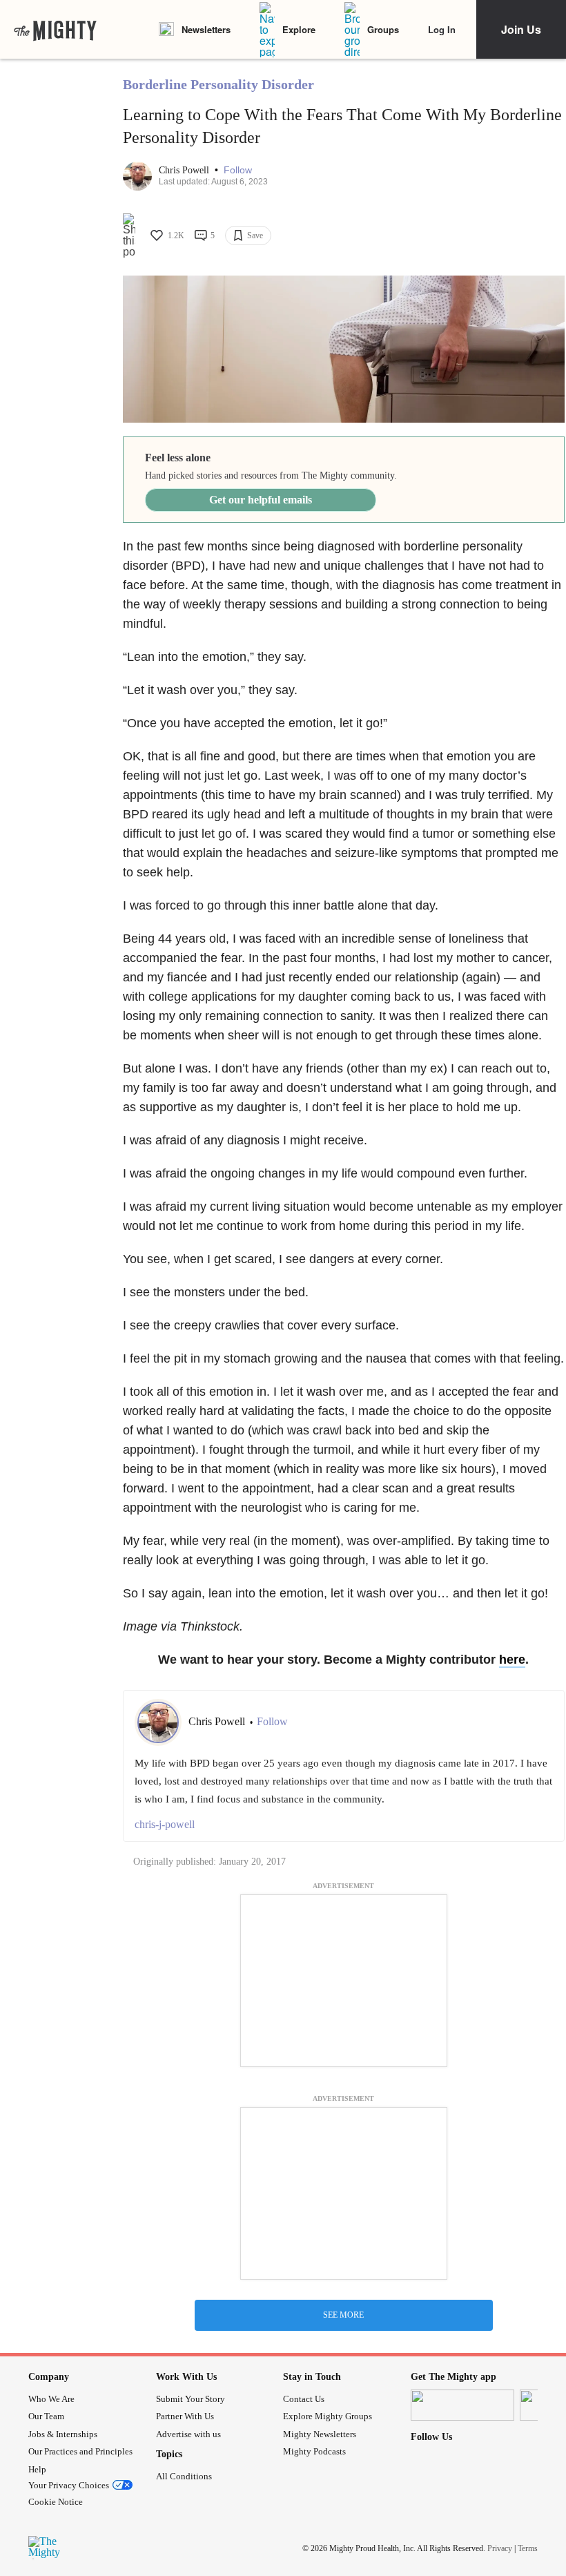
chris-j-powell (165, 1824)
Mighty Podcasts (314, 2451)
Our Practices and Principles (80, 2451)
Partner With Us (185, 2416)
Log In (442, 29)
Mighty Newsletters (320, 2434)
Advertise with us (188, 2434)
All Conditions (184, 2476)
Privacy (500, 2548)
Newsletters (206, 29)
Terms (528, 2548)
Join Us (521, 29)
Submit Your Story (191, 2399)
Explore (299, 29)
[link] (55, 30)
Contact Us (304, 2399)
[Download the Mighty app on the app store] (462, 2405)
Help (37, 2469)
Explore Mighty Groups (328, 2416)
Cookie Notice (56, 2502)
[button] (238, 170)
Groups (383, 29)
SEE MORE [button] (343, 2315)
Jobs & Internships (63, 2434)
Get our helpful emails (261, 500)
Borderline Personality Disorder (218, 84)
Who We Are (51, 2399)
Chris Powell (185, 170)
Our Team (46, 2416)
